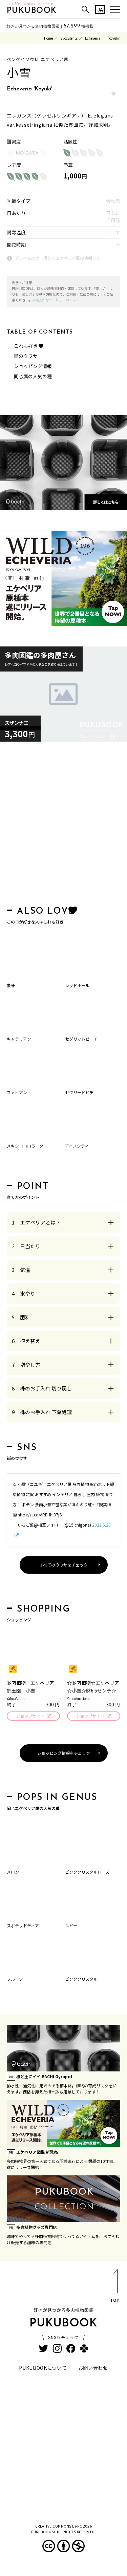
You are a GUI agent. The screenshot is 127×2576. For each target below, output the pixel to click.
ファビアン (17, 1092)
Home (48, 38)
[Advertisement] (63, 825)
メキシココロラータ (25, 1146)
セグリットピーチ (81, 1039)
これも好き (26, 346)
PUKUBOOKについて (43, 2368)
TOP (115, 2300)
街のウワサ (26, 356)
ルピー (71, 1925)
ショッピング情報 (33, 366)
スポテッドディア (23, 1925)
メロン (13, 1872)
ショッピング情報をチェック (64, 1753)
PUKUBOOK (32, 11)
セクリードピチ (79, 1092)
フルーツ (15, 1979)
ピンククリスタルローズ (87, 1872)
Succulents (69, 38)
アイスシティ (77, 1146)
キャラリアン (19, 1039)
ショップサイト (30, 1716)
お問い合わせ (93, 2368)
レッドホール (77, 985)
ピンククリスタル (81, 1979)
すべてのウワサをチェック (63, 1565)
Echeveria (93, 38)
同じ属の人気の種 (33, 376)
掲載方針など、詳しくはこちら (56, 300)
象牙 (11, 985)
